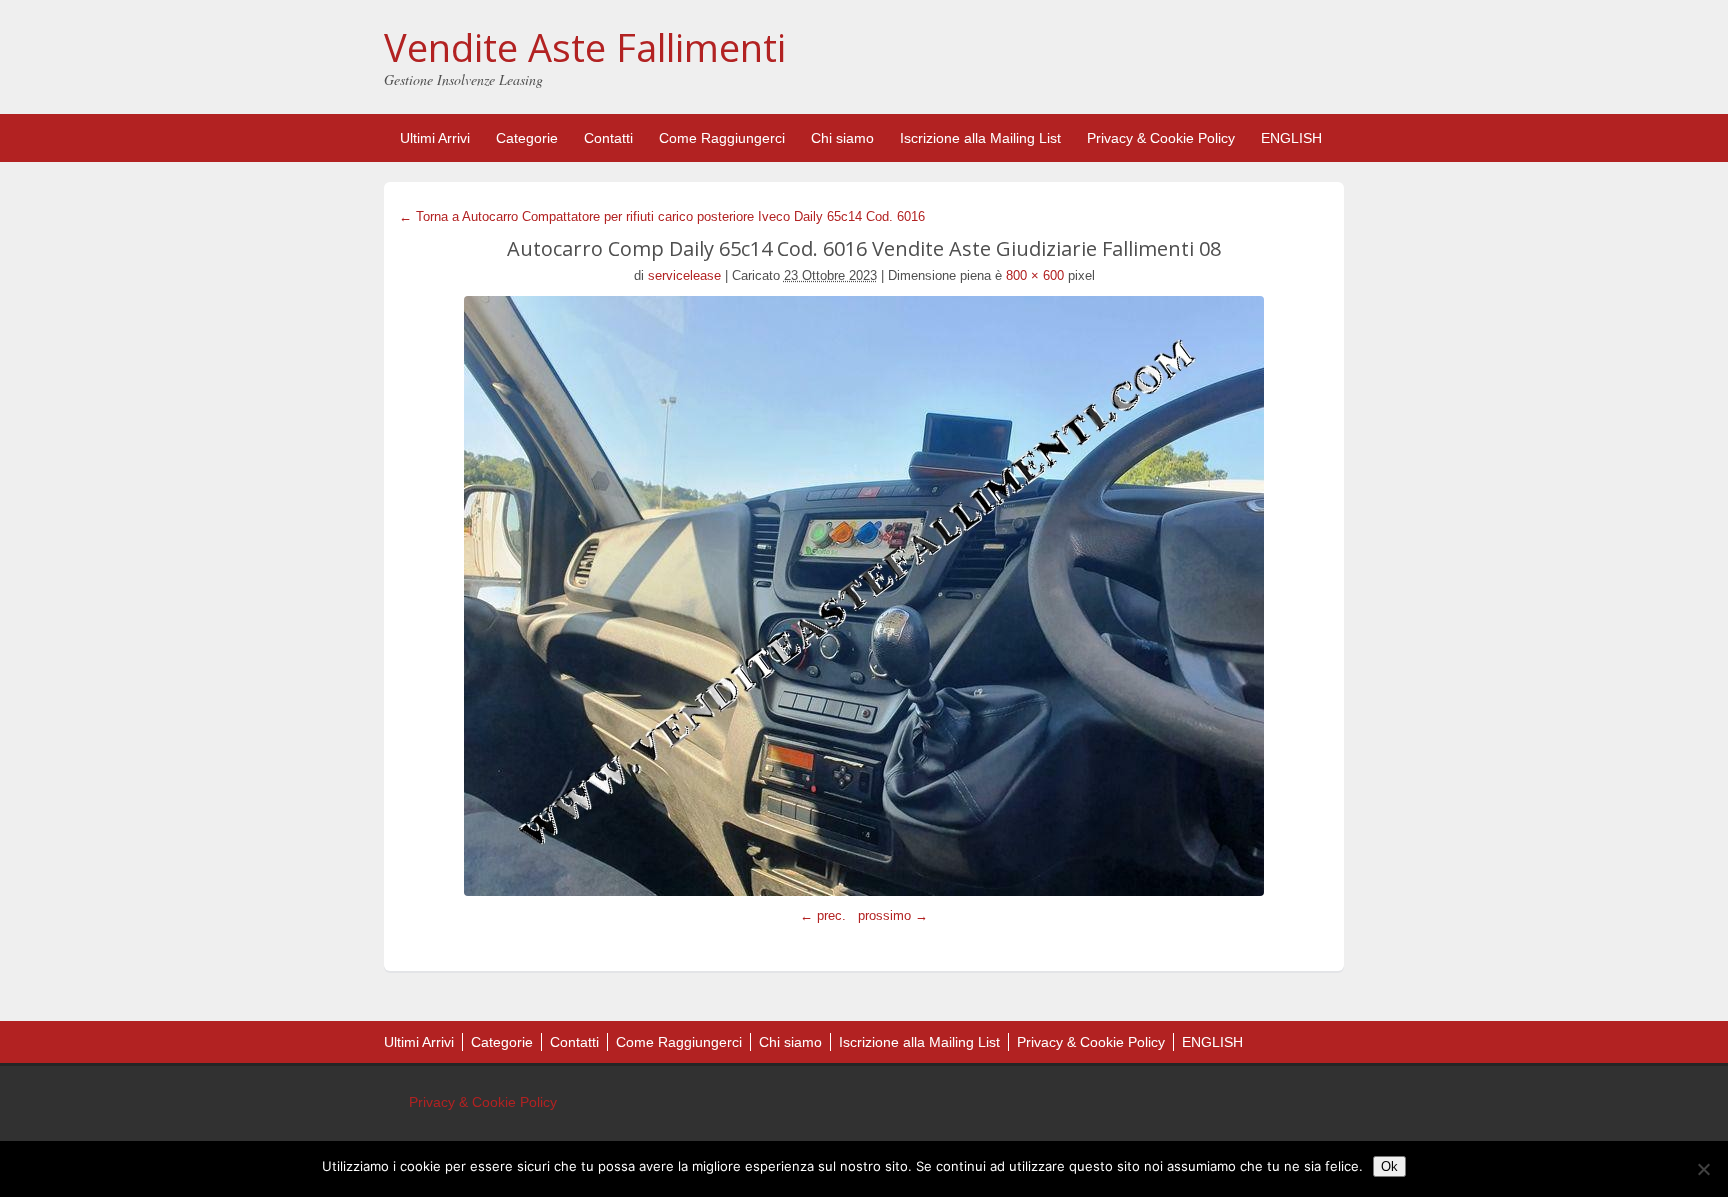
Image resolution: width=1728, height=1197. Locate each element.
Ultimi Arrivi (435, 138)
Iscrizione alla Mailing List (980, 138)
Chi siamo (842, 138)
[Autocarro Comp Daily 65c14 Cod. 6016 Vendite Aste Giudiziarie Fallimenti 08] (864, 596)
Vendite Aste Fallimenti (585, 47)
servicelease (684, 275)
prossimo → (893, 915)
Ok (1389, 1166)
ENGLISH (1291, 138)
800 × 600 (1035, 275)
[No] (1703, 1169)
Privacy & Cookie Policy (1161, 138)
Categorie (527, 138)
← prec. (823, 915)
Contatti (608, 138)
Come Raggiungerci (722, 138)
